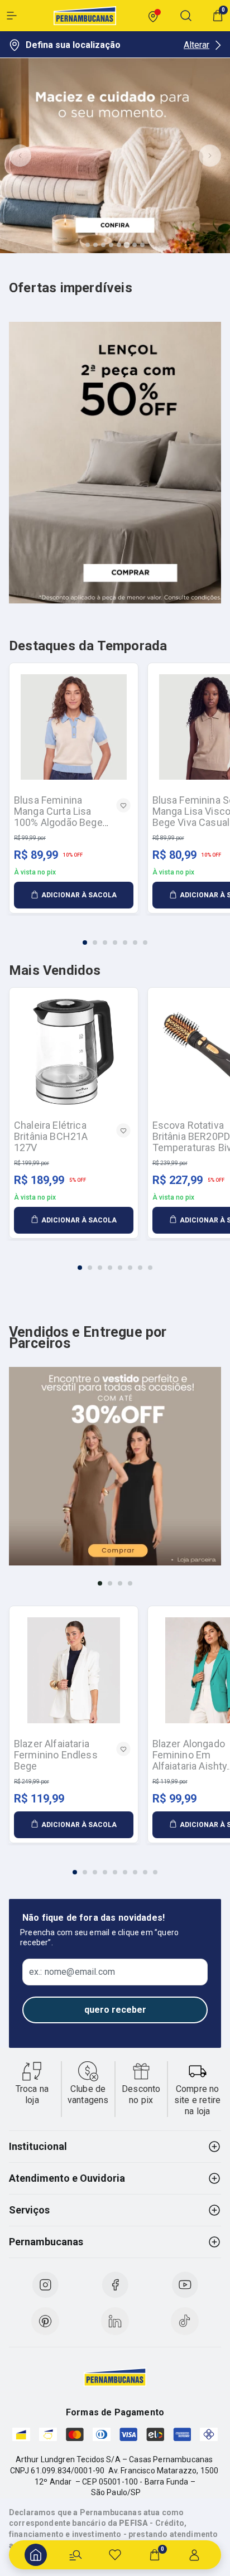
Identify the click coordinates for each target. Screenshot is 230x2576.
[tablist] (115, 936)
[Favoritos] (115, 2555)
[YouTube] (185, 2285)
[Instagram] (45, 2285)
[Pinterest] (45, 2321)
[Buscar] (75, 2555)
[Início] (36, 2555)
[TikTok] (185, 2321)
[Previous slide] (20, 156)
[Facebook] (115, 2285)
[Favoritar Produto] (123, 805)
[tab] (88, 245)
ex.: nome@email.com (72, 1972)
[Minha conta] (194, 2555)
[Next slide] (210, 156)
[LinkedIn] (115, 2321)
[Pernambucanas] (85, 16)
